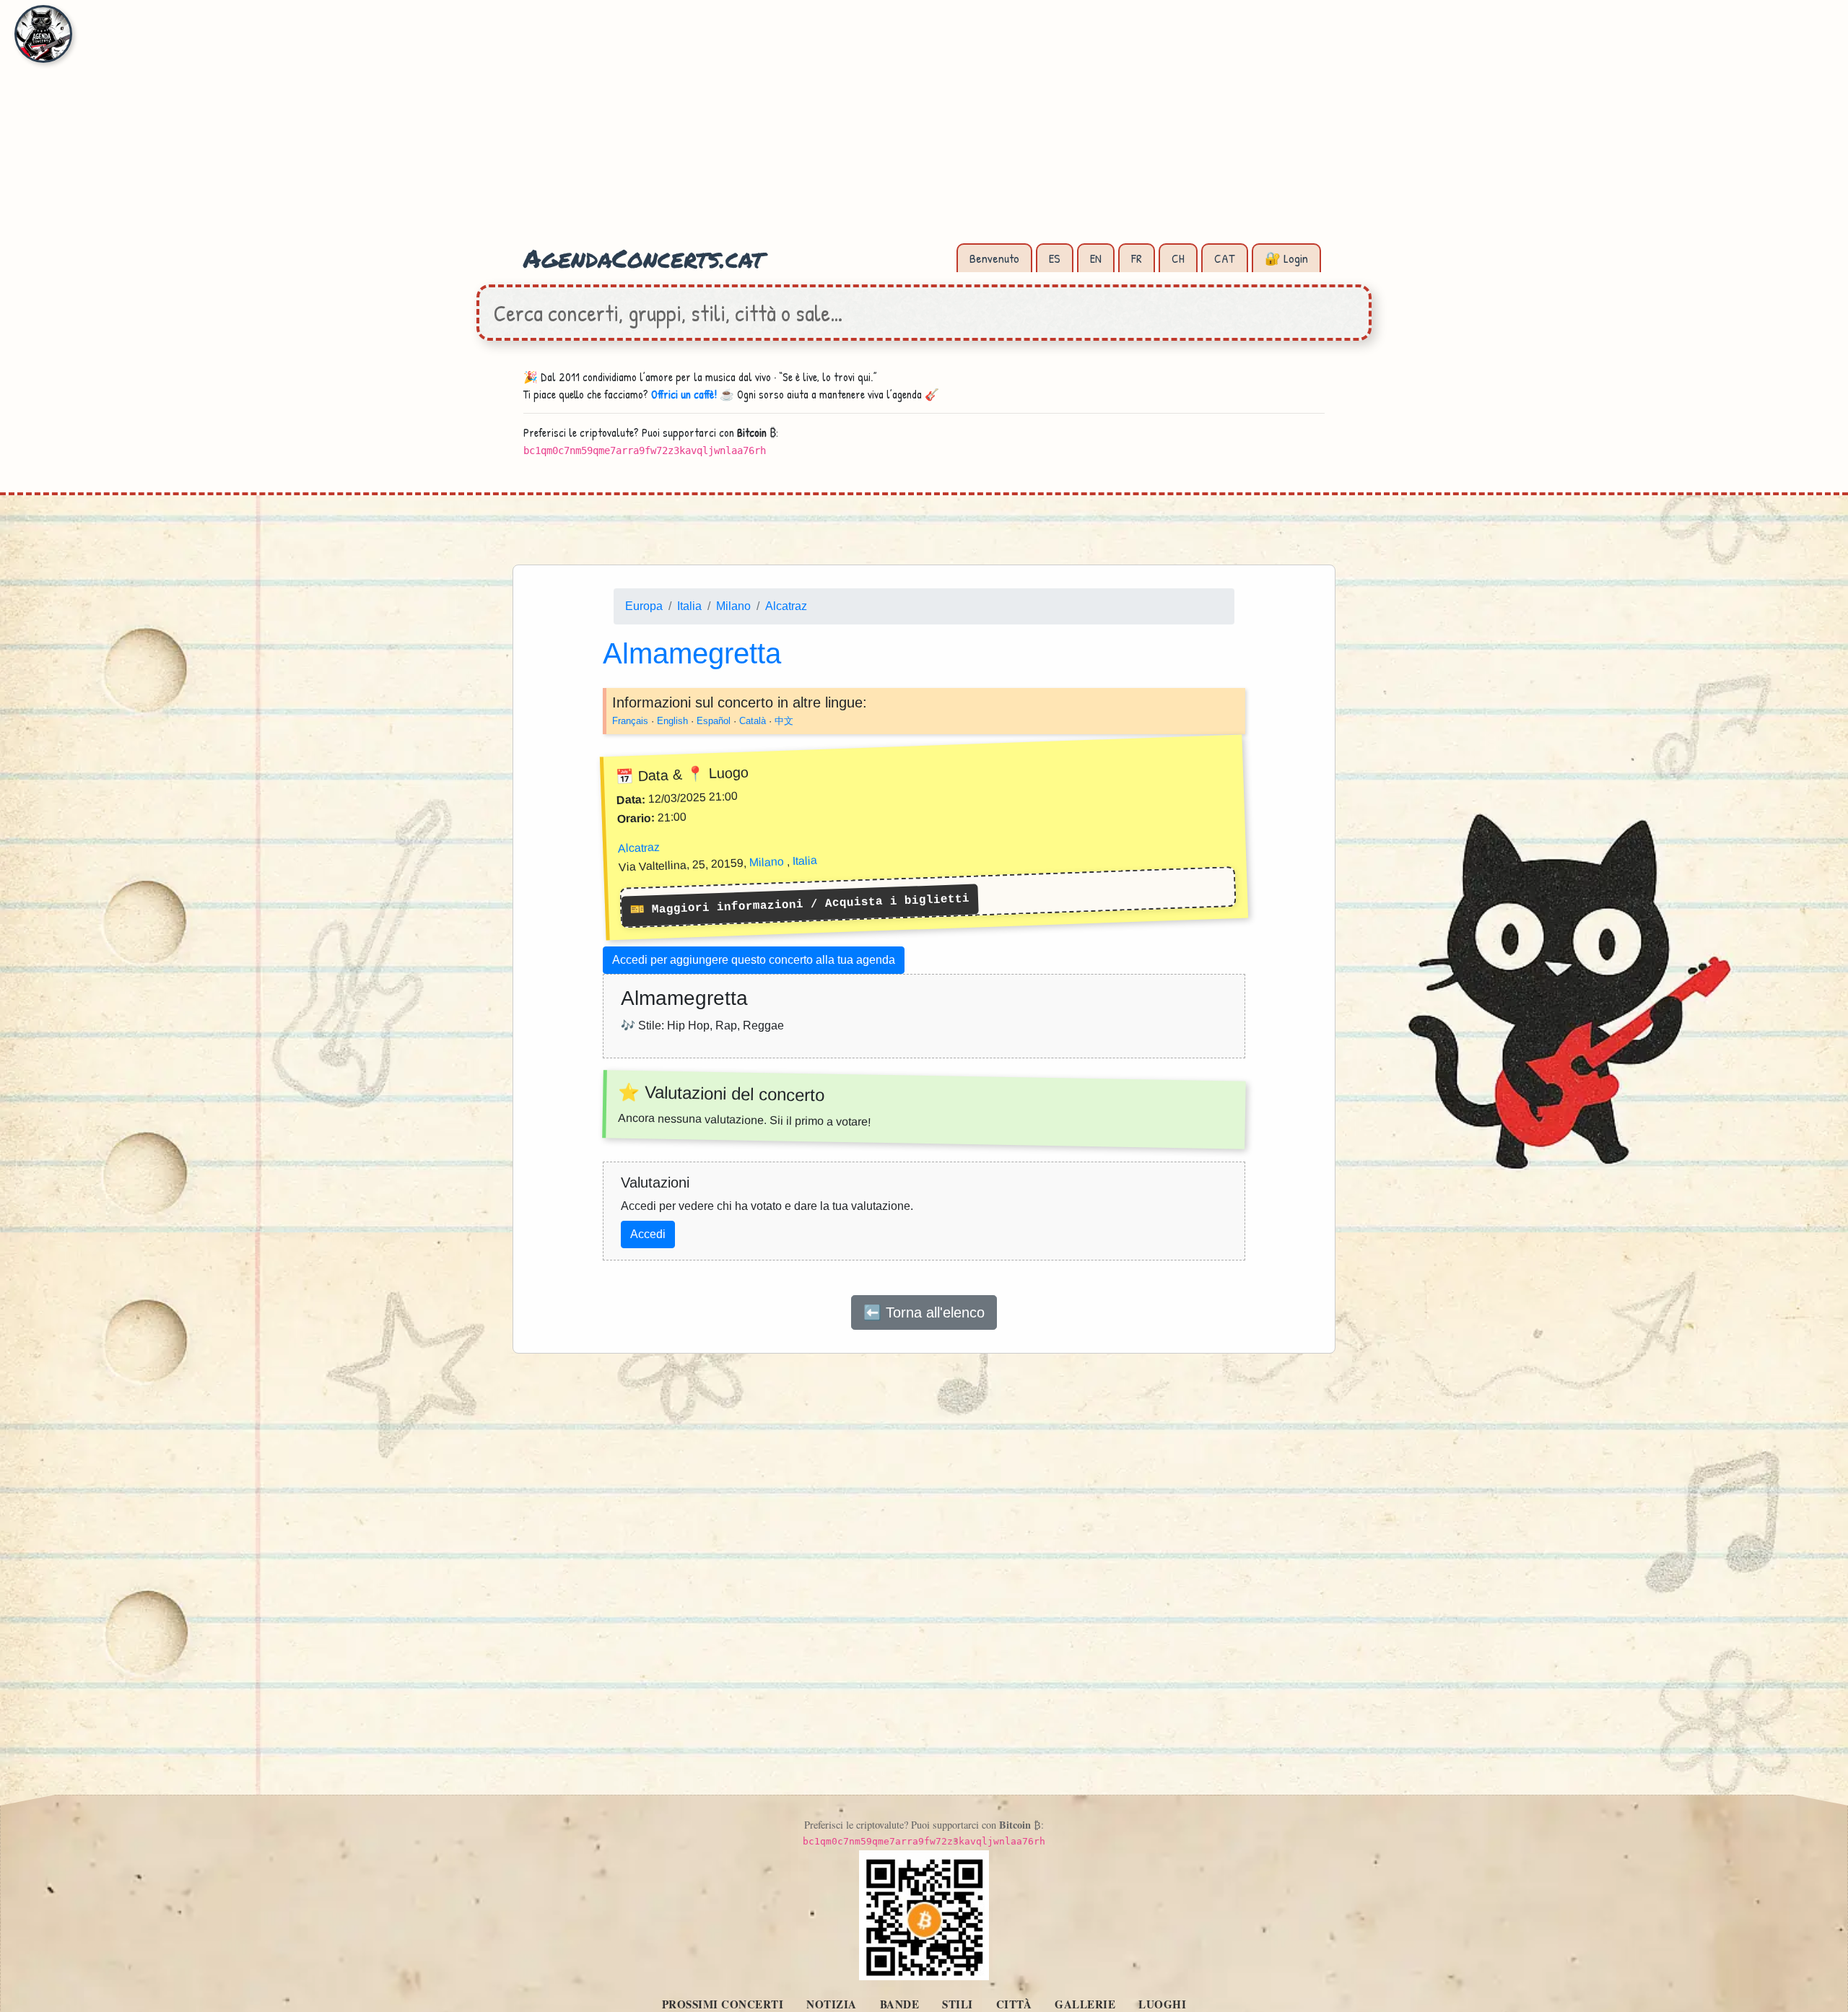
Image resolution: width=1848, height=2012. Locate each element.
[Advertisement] (924, 130)
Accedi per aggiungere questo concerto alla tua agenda (754, 960)
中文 (784, 720)
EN (1096, 258)
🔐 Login (1286, 258)
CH (1178, 258)
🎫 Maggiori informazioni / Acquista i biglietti (800, 905)
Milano (733, 606)
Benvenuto (994, 258)
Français (630, 720)
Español (714, 720)
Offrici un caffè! (684, 394)
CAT (1225, 258)
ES (1055, 258)
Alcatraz (786, 606)
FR (1137, 258)
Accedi (648, 1234)
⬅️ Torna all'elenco (924, 1312)
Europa (644, 606)
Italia (689, 606)
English (672, 720)
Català (753, 720)
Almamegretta (692, 653)
